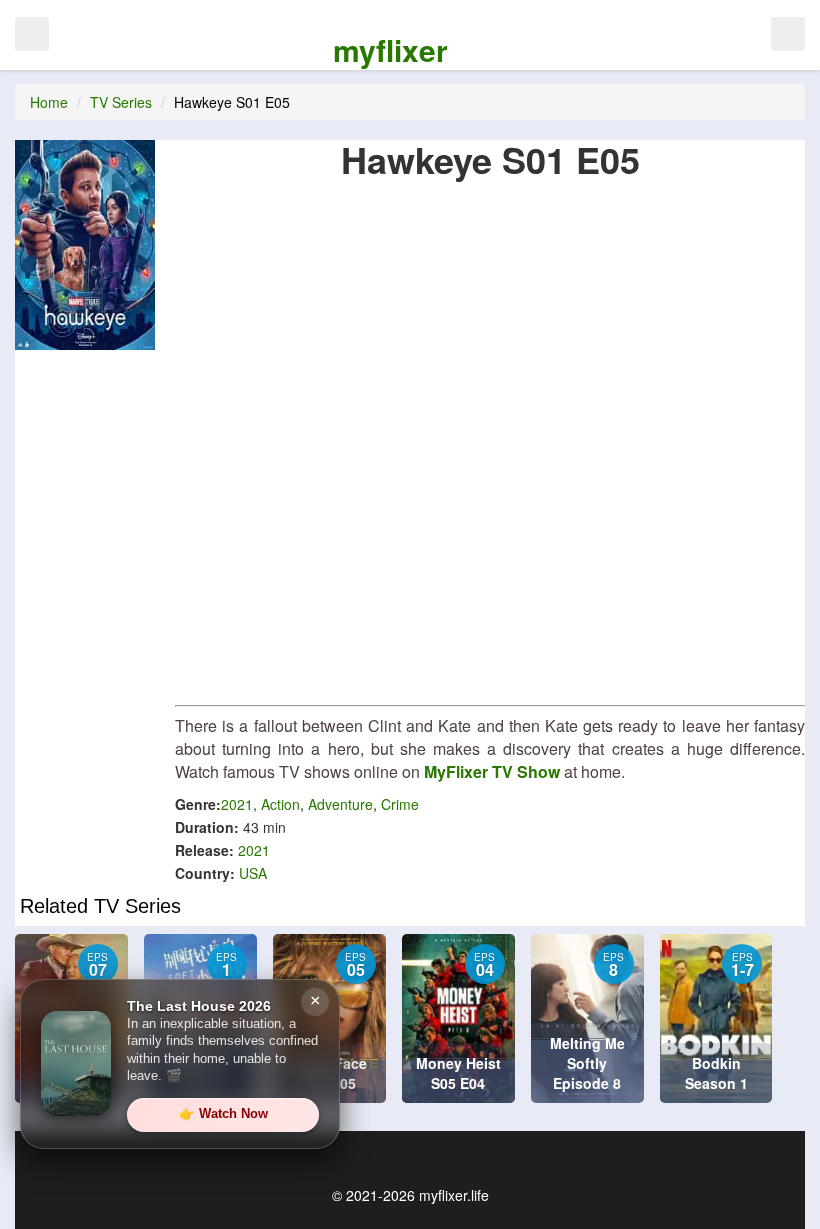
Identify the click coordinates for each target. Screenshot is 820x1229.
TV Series (121, 102)
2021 (237, 804)
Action (280, 804)
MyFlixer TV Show (492, 771)
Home (49, 102)
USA (253, 873)
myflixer (390, 49)
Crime (400, 804)
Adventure (340, 804)
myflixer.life (454, 1195)
